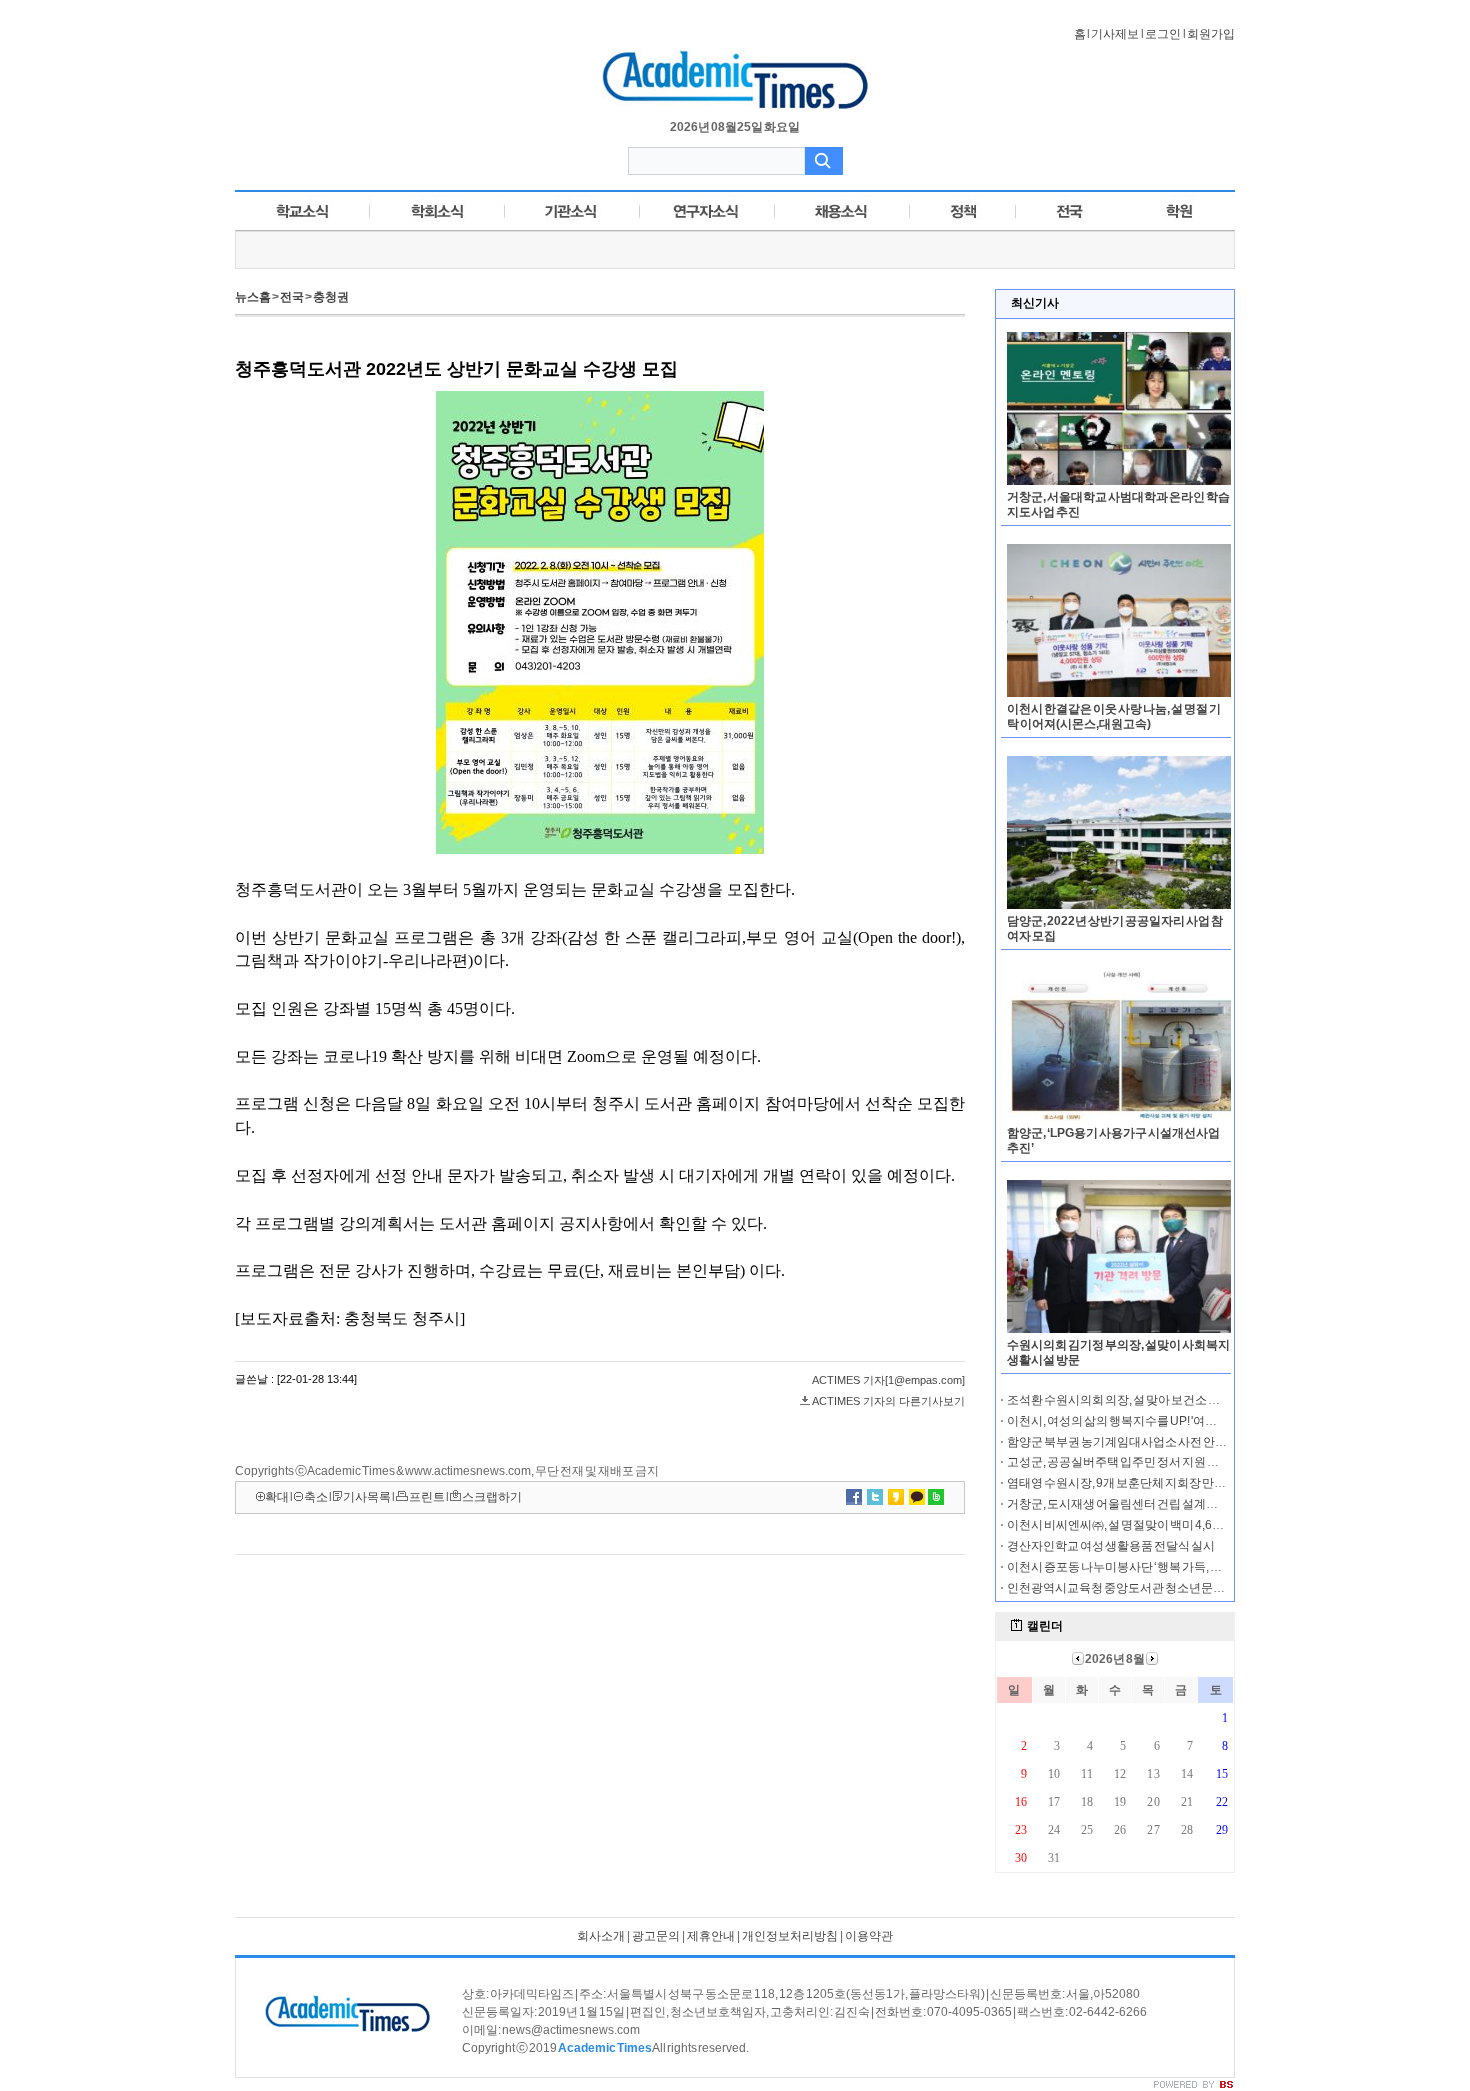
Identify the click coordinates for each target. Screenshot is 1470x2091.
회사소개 (601, 1936)
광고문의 (656, 1936)
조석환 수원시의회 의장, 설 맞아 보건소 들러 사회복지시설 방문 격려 (1181, 1400)
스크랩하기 (492, 1497)
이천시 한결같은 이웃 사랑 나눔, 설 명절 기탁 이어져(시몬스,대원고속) (1114, 716)
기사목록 (367, 1497)
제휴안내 (711, 1936)
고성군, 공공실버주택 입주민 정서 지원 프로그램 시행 (1143, 1462)
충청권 (331, 297)
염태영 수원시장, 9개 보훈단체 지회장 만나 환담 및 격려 (1148, 1483)
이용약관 (869, 1936)
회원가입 (1211, 34)
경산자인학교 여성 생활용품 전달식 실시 (1111, 1546)
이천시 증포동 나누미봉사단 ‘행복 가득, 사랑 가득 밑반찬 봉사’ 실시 (1178, 1567)
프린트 (427, 1497)
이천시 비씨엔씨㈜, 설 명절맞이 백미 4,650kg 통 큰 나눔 (1148, 1525)
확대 (277, 1497)
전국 (292, 297)
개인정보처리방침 (790, 1936)
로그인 (1163, 34)
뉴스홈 (253, 297)
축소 (316, 1497)
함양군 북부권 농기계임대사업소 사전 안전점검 (1129, 1442)
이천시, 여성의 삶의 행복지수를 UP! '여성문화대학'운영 (1149, 1421)
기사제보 (1115, 34)
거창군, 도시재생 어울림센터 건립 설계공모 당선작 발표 (1149, 1504)
